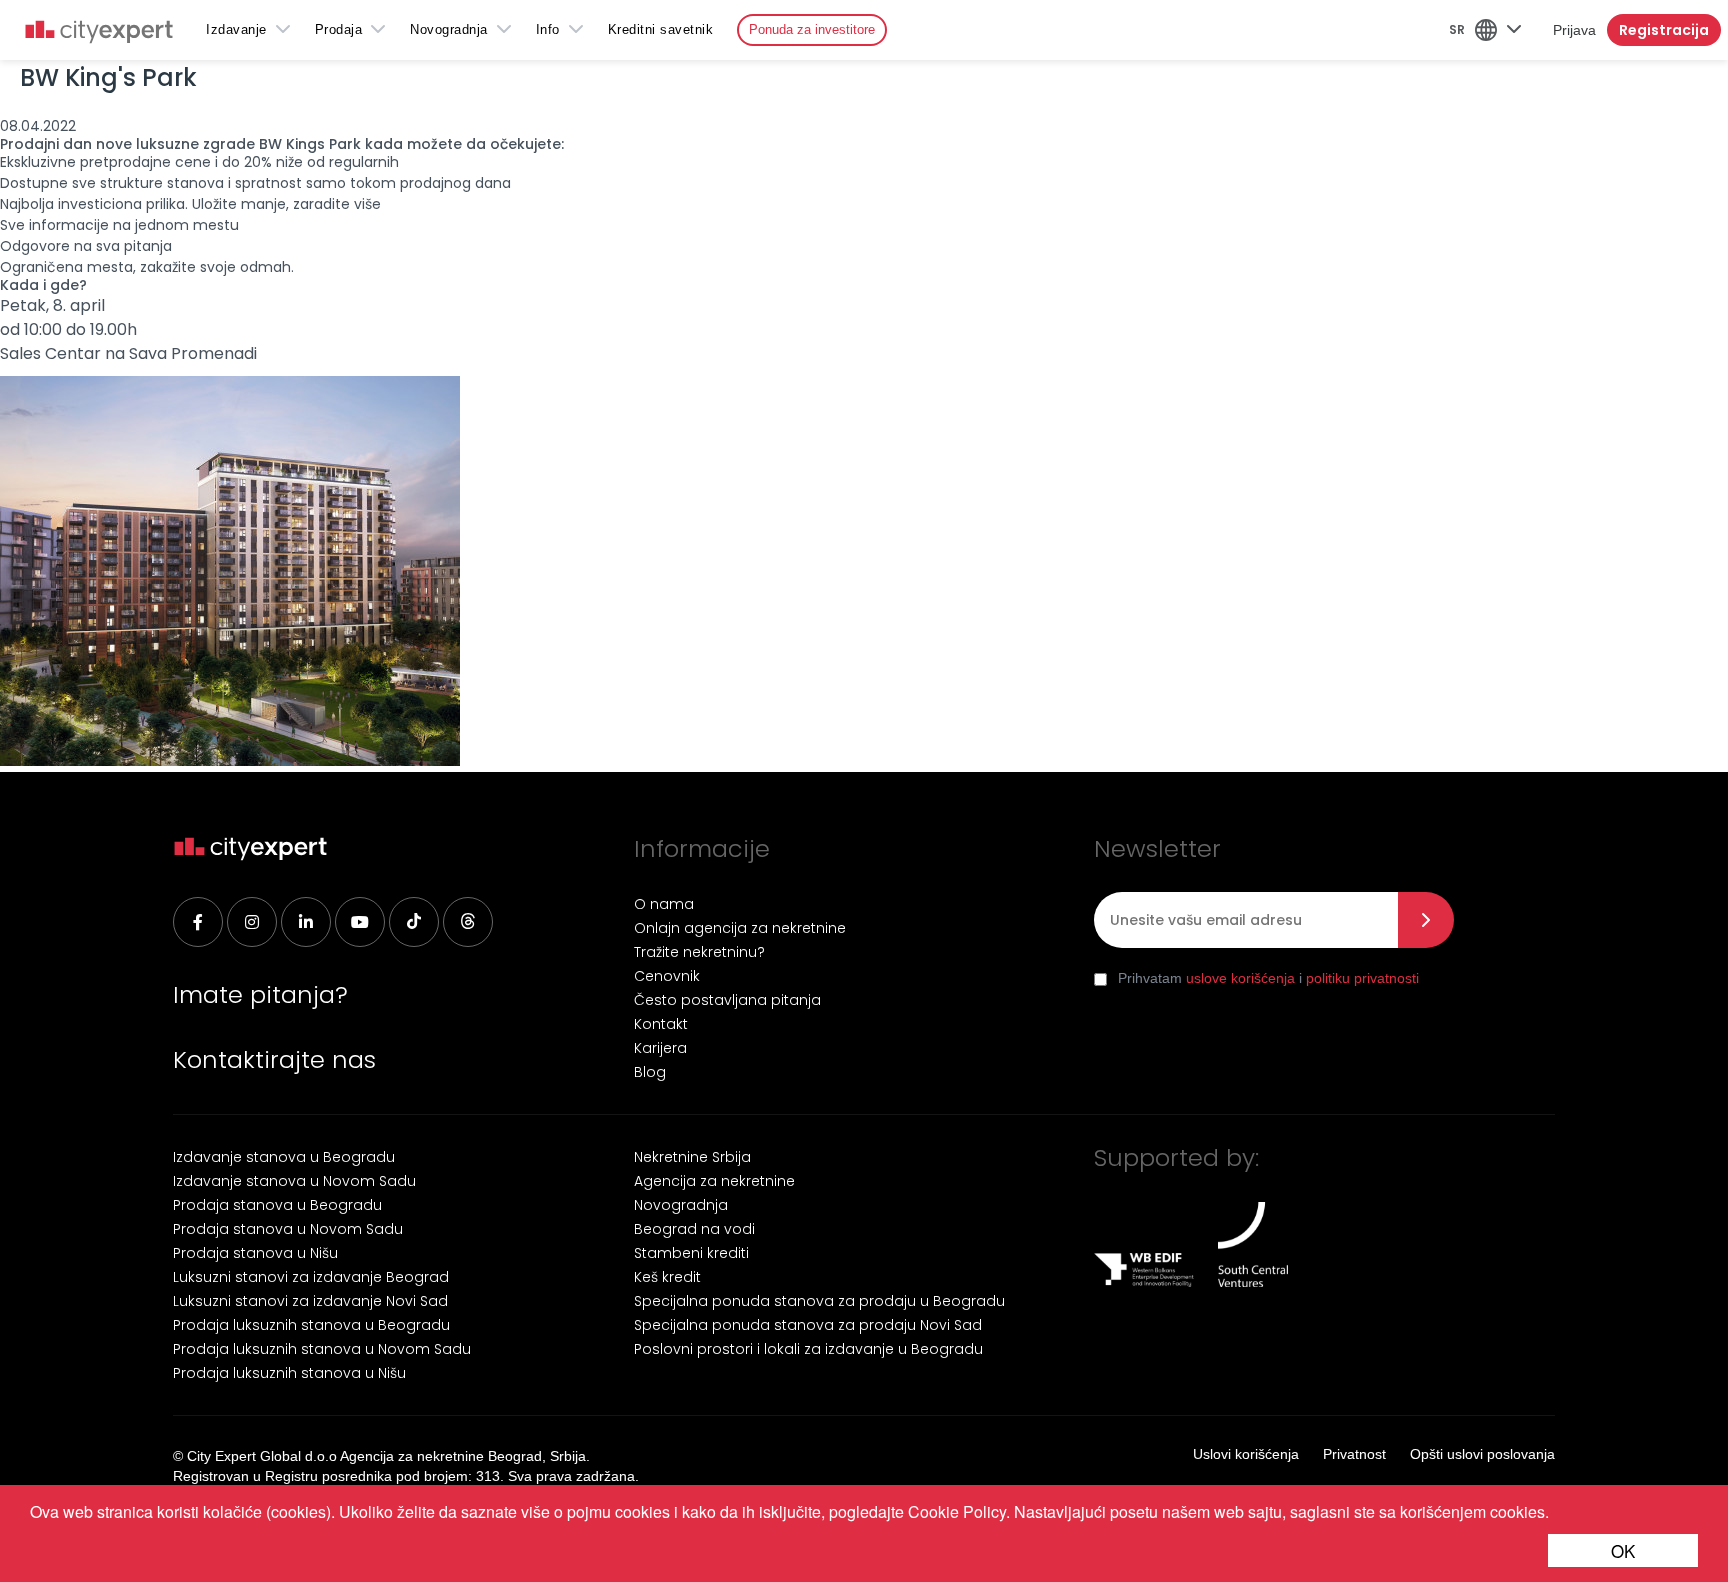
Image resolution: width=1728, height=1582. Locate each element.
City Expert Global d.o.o (262, 1456)
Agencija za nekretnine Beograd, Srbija (463, 1456)
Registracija (1664, 30)
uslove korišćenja (1240, 978)
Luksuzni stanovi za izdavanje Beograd (311, 1277)
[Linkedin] (306, 922)
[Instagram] (252, 922)
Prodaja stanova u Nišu (255, 1253)
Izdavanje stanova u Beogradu (284, 1157)
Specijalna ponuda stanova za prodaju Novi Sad (808, 1325)
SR (1457, 29)
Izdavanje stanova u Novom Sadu (294, 1181)
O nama (664, 904)
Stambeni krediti (691, 1253)
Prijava (1574, 30)
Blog (650, 1072)
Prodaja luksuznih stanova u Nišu (289, 1373)
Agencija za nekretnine (714, 1181)
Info (548, 29)
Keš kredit (667, 1277)
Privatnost (1354, 1454)
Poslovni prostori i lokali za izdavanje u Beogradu (808, 1349)
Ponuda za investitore (812, 29)
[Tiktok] (414, 922)
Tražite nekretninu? (699, 952)
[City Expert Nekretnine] (99, 33)
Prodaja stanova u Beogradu (277, 1205)
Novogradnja (449, 29)
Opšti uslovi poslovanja (1482, 1454)
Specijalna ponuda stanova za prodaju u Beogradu (819, 1301)
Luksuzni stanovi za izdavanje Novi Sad (310, 1301)
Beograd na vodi (694, 1229)
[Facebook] (198, 922)
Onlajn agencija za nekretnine (740, 928)
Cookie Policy (957, 1511)
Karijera (660, 1048)
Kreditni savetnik (661, 29)
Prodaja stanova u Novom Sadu (288, 1229)
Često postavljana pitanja (727, 1000)
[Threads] (468, 922)
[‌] (360, 922)
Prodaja (339, 29)
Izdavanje (236, 29)
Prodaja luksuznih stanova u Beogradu (311, 1325)
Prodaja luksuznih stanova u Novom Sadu (322, 1349)
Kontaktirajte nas (274, 1059)
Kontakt (661, 1024)
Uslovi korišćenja (1246, 1454)
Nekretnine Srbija (692, 1157)
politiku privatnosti (1362, 978)
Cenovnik (667, 976)
